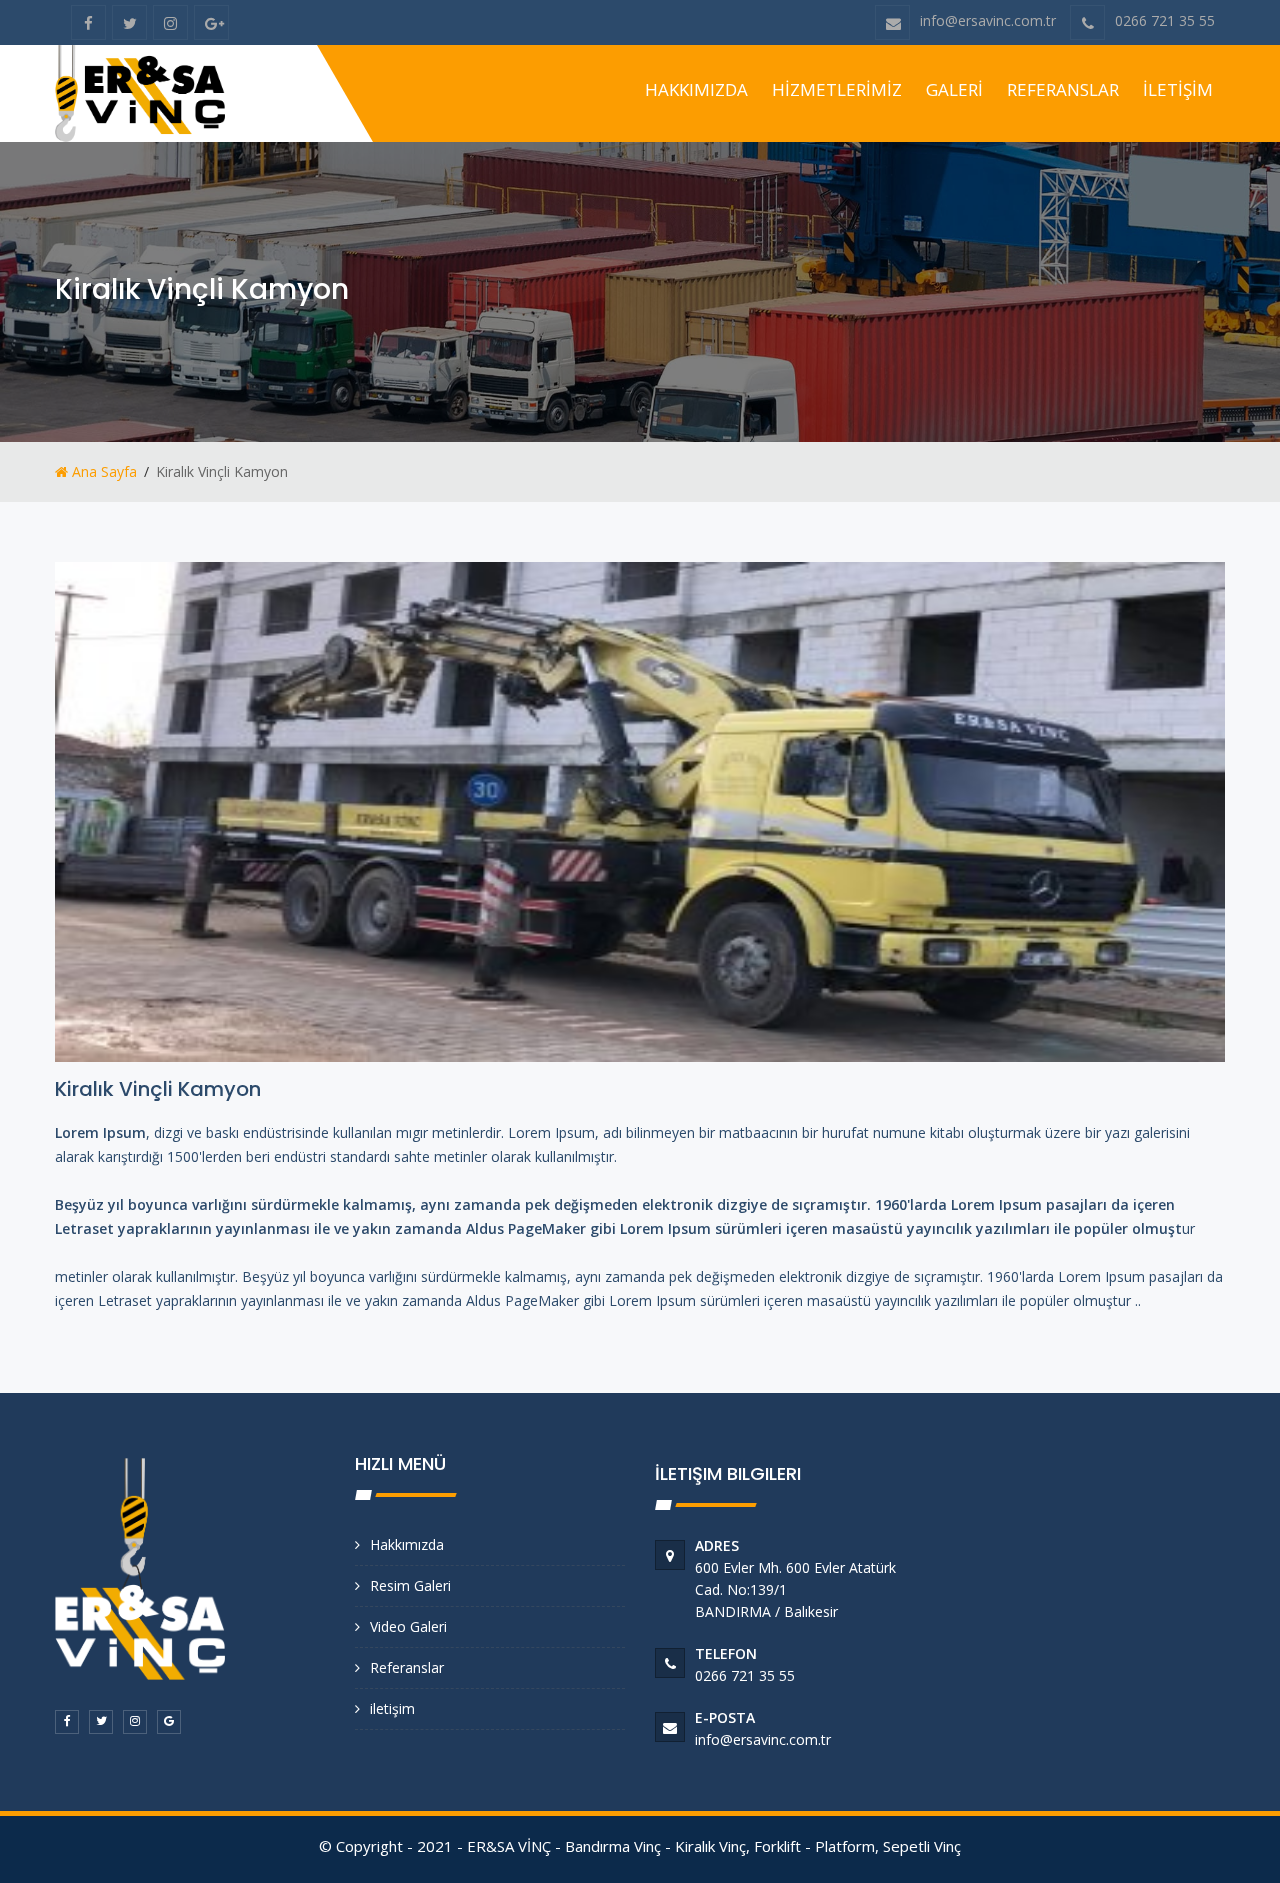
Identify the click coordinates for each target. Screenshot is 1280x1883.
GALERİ (954, 89)
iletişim (392, 1708)
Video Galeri (408, 1626)
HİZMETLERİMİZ (837, 89)
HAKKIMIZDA (696, 89)
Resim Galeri (410, 1585)
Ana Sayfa (102, 471)
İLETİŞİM (1178, 89)
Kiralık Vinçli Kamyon (158, 1089)
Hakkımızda (407, 1544)
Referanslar (407, 1667)
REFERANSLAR (1063, 89)
